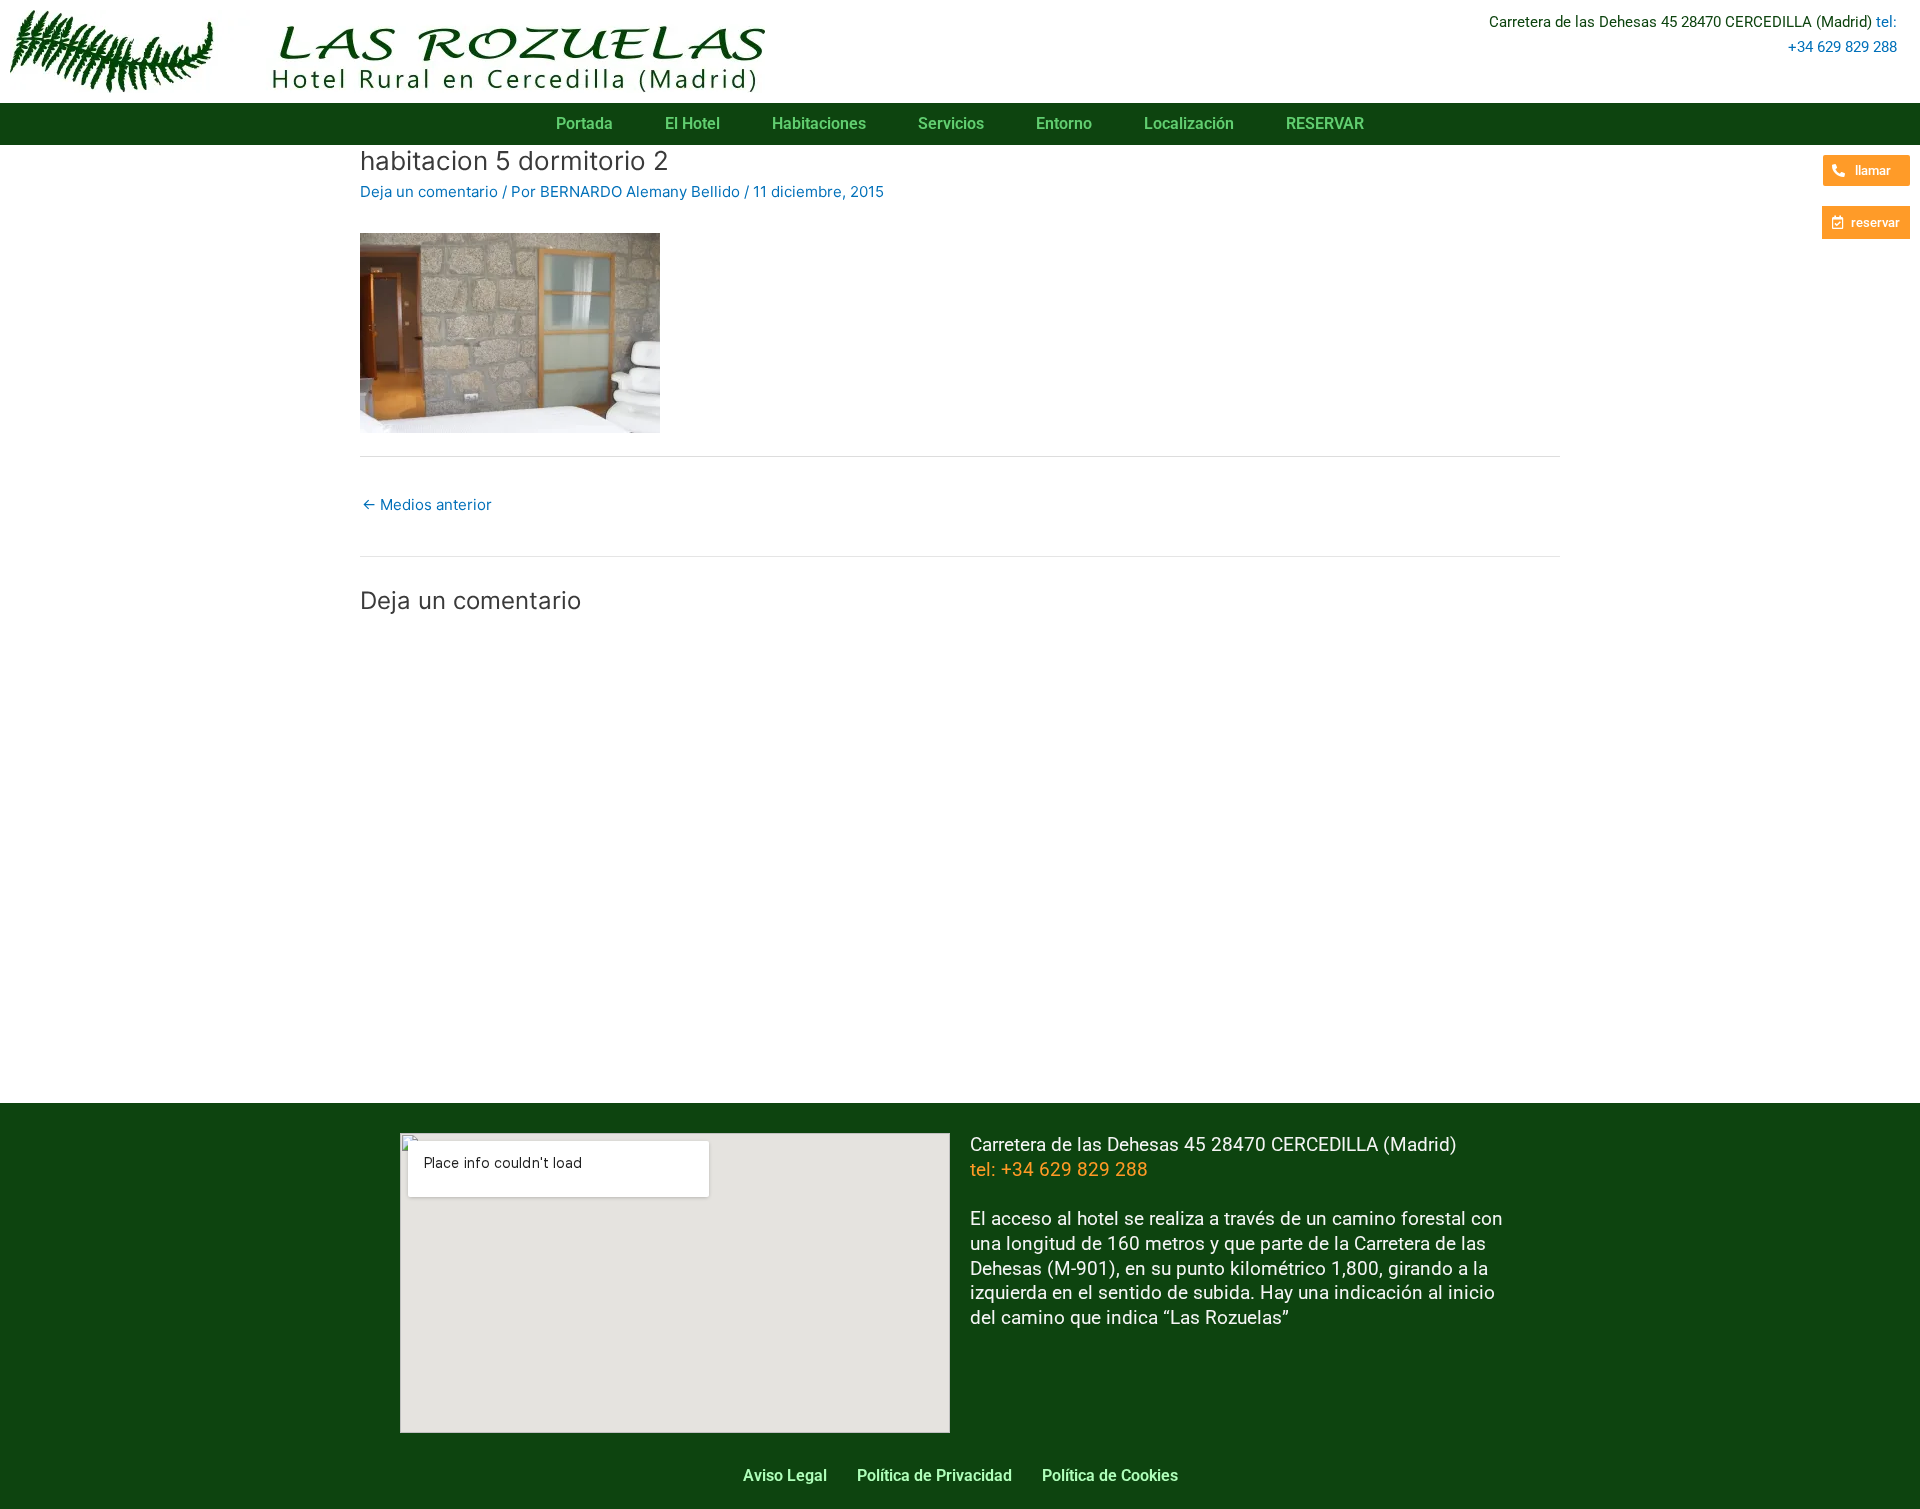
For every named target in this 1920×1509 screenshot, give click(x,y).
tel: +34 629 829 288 (1059, 1169)
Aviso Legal (785, 1475)
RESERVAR (1325, 123)
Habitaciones (819, 123)
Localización (1189, 123)
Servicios (951, 123)
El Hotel (692, 123)
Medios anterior (427, 504)
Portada (584, 123)
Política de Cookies (1110, 1475)
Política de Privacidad (934, 1475)
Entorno (1064, 123)
